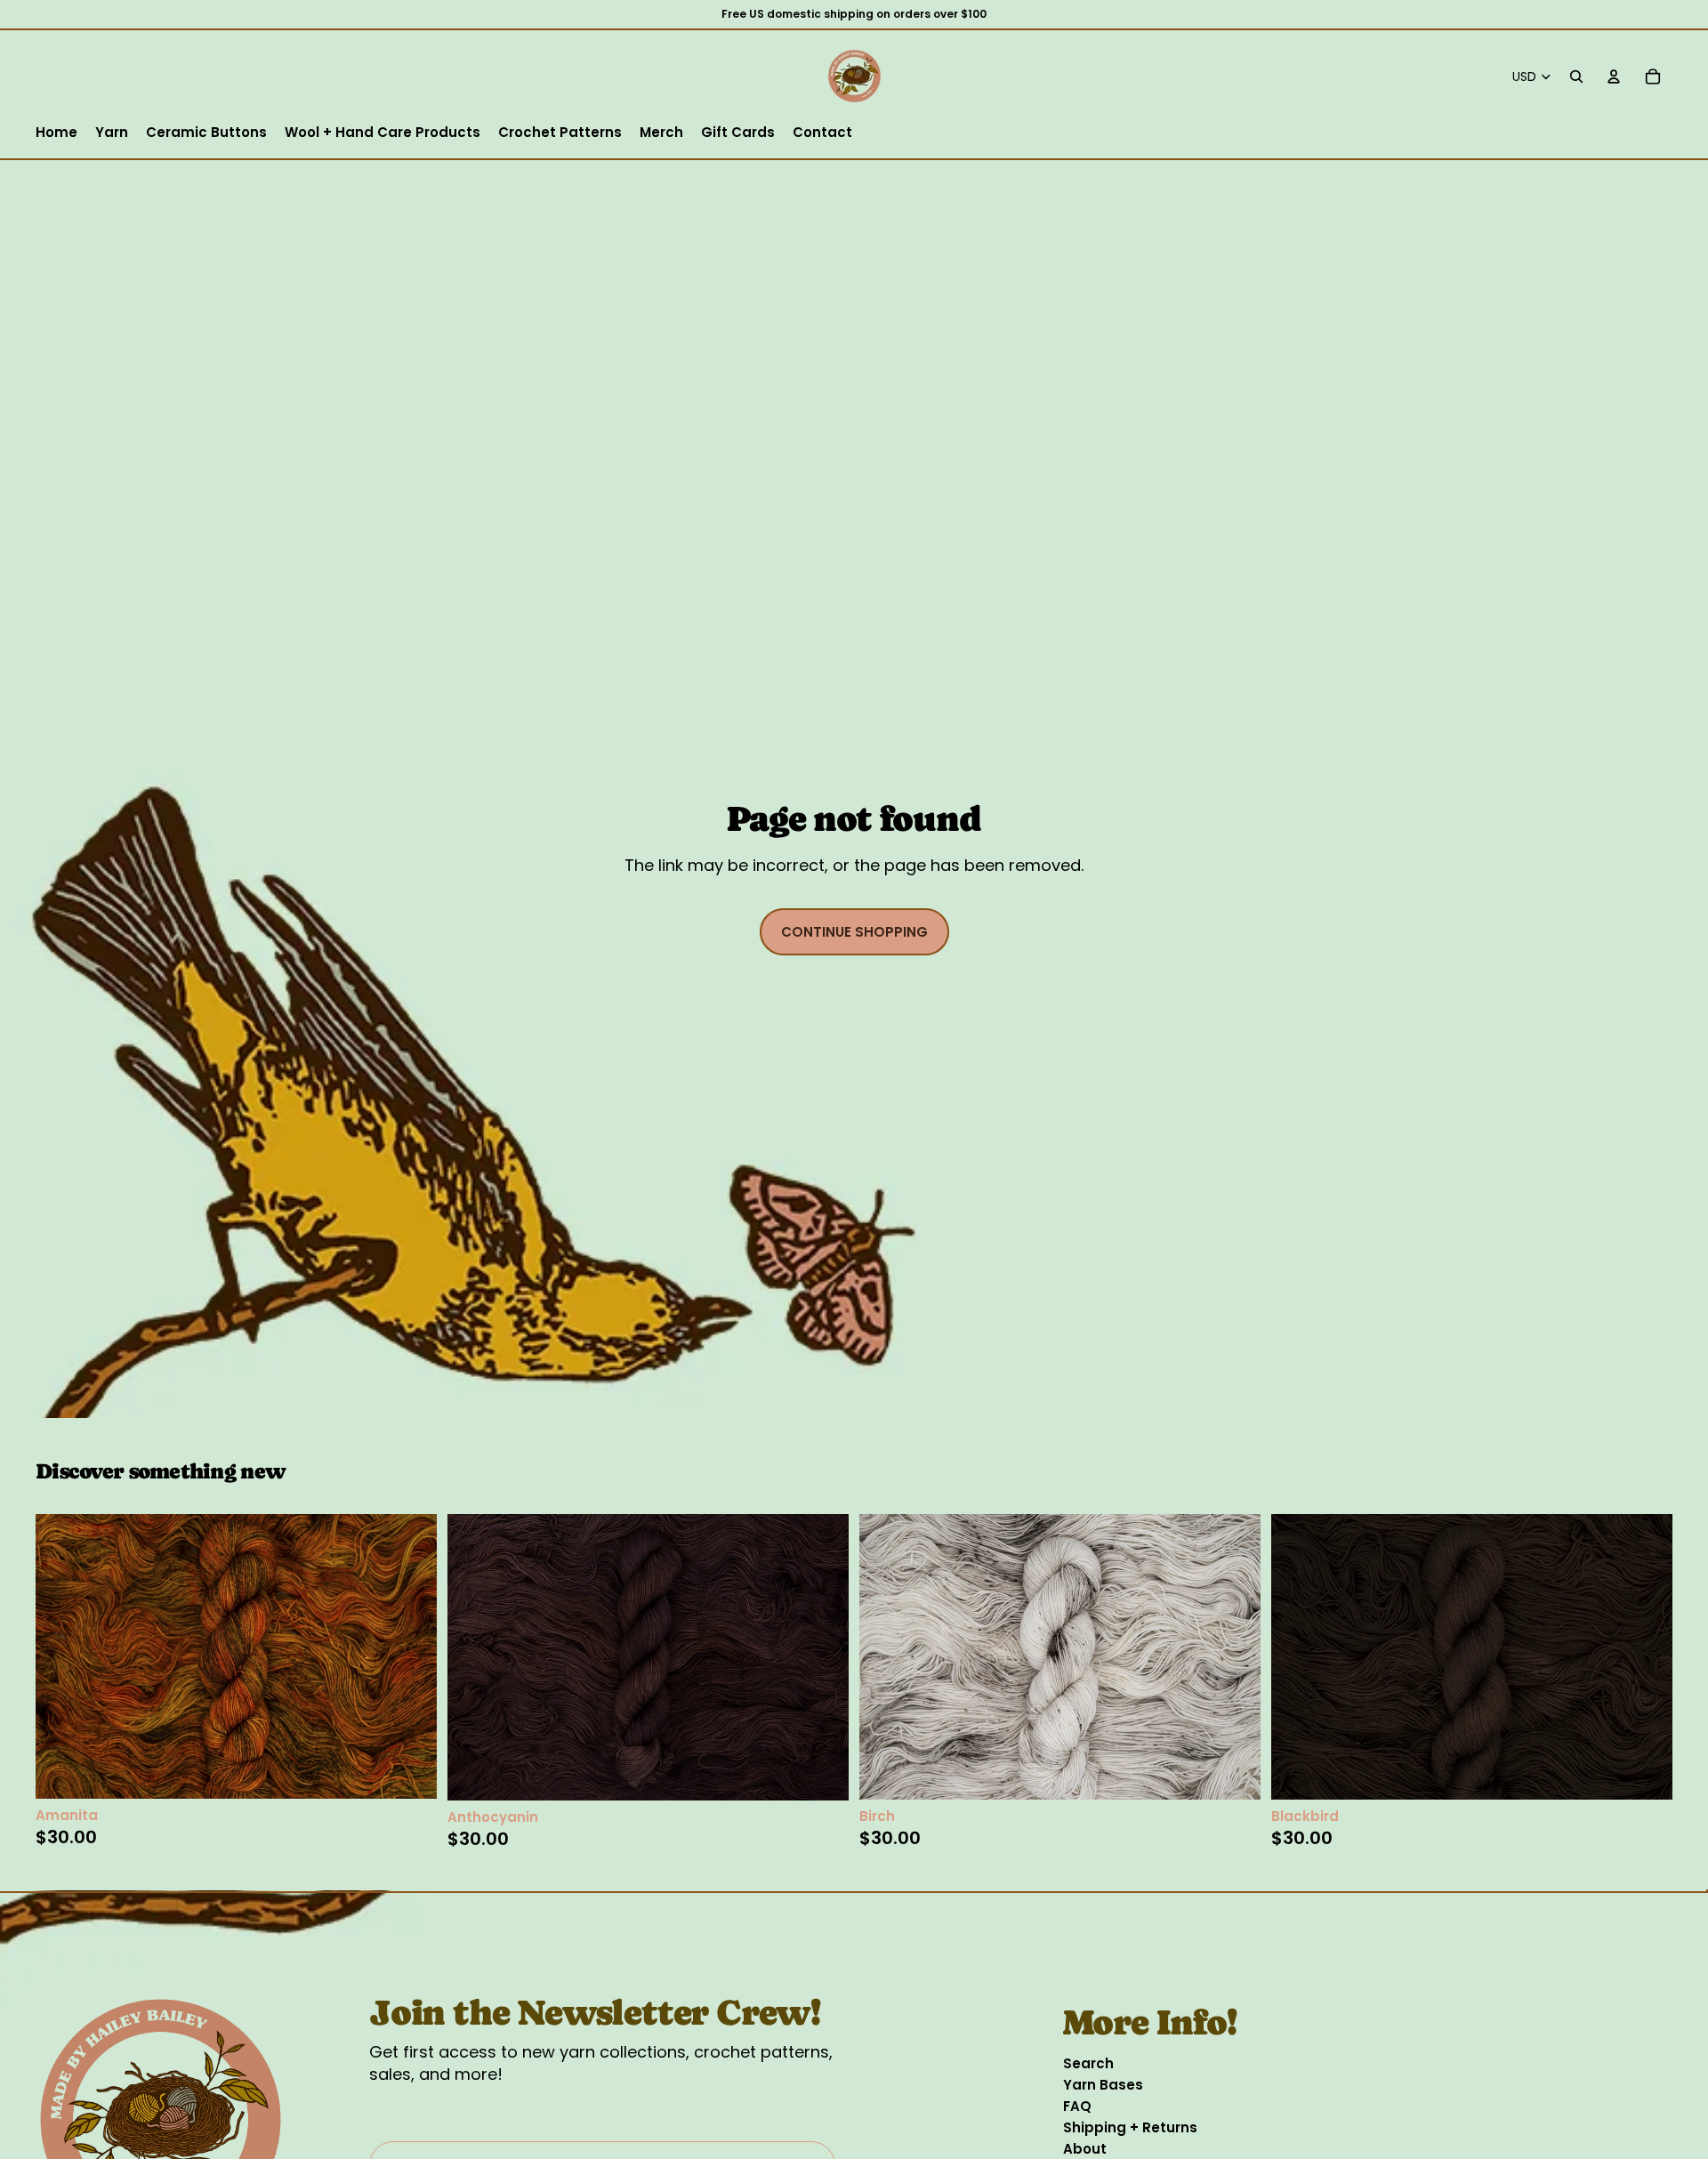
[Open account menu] (1614, 77)
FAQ (1077, 2106)
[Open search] (1576, 77)
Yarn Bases (1103, 2085)
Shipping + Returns (1130, 2127)
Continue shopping (854, 932)
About (1085, 2149)
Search (1088, 2063)
